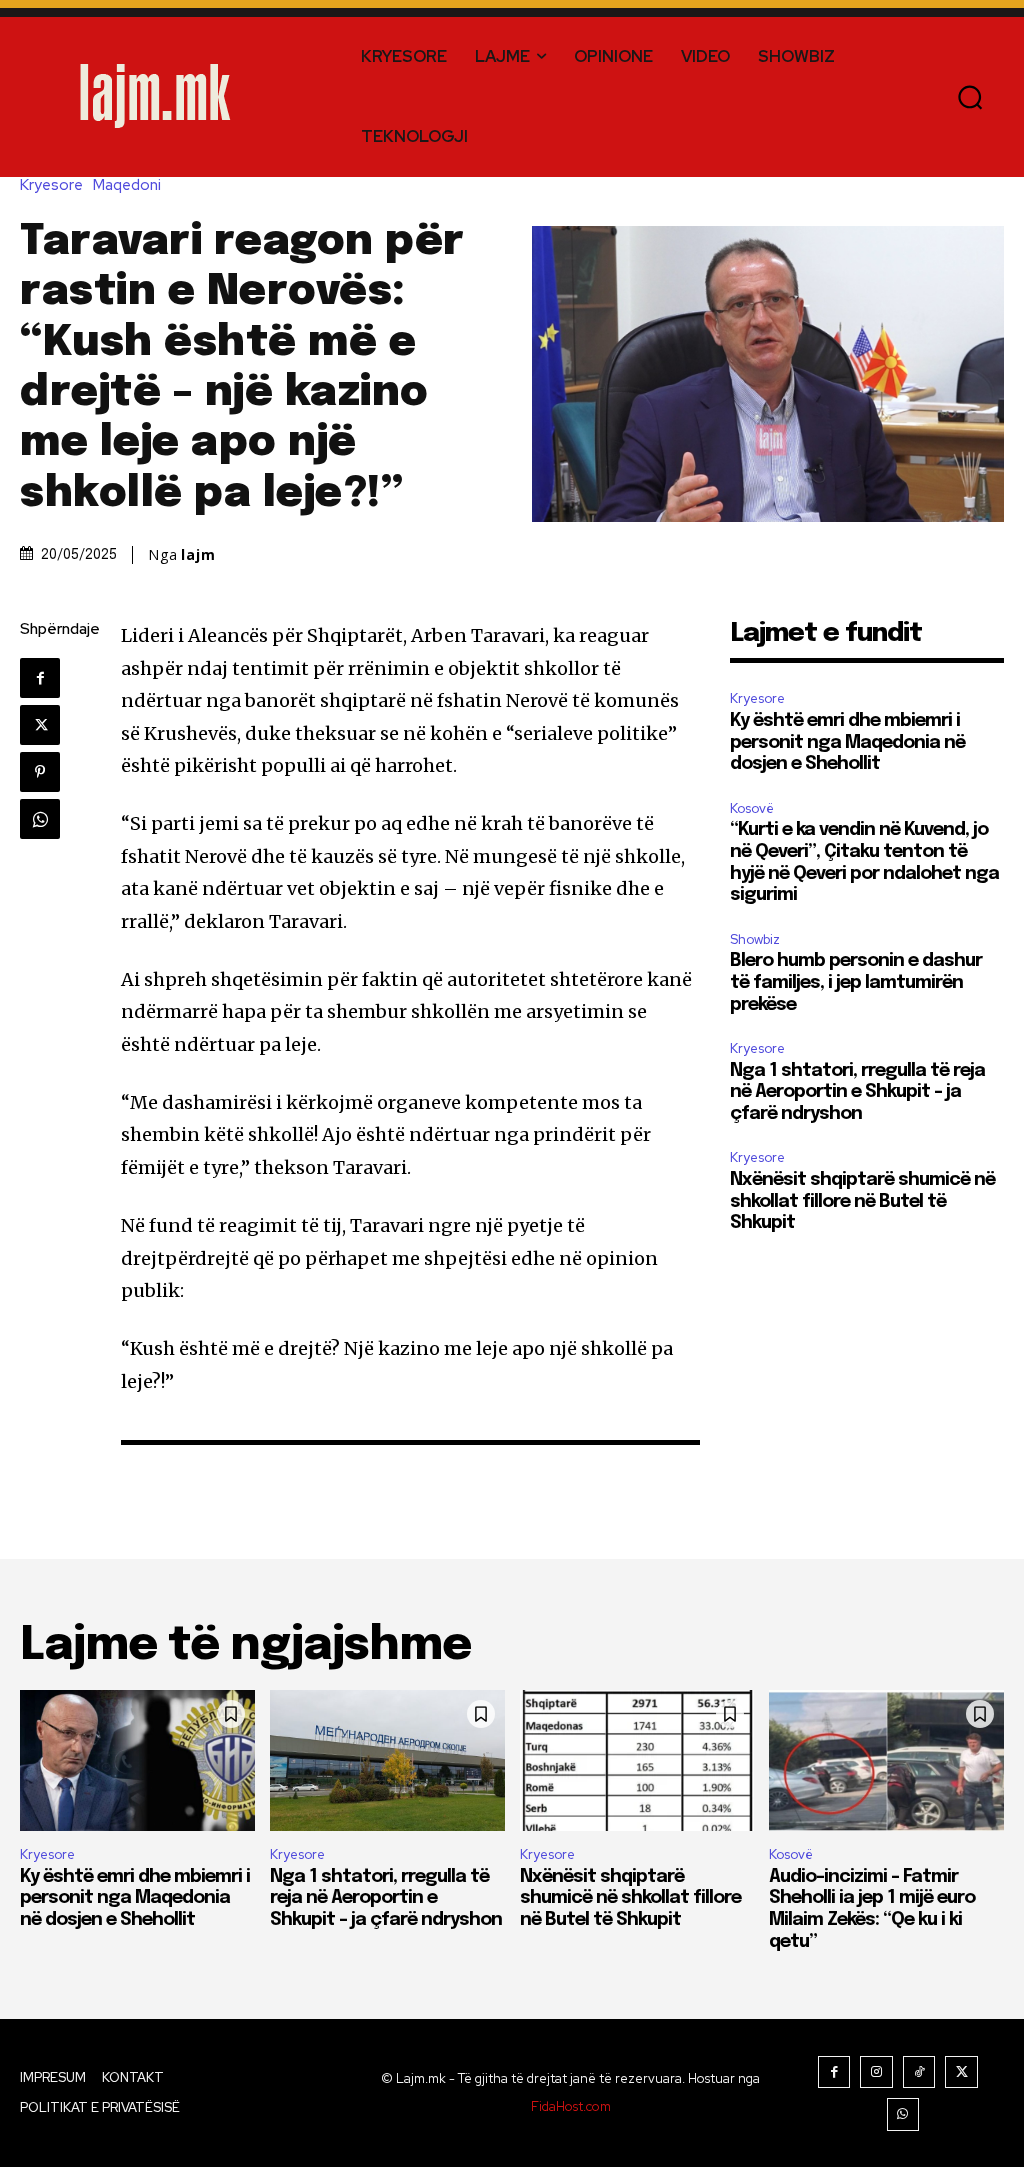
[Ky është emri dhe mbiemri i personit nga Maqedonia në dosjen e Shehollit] (137, 1760)
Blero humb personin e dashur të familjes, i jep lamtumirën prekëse (856, 982)
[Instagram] (876, 2072)
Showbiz (755, 939)
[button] (970, 96)
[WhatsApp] (40, 819)
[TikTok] (919, 2072)
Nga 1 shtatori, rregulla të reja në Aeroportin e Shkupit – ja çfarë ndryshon (857, 1092)
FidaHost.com (571, 2106)
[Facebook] (40, 678)
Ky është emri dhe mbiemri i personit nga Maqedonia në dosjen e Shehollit (847, 742)
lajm (198, 555)
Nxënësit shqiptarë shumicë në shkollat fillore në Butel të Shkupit (862, 1201)
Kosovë (752, 808)
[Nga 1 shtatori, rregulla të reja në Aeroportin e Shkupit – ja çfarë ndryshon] (387, 1760)
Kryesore (51, 185)
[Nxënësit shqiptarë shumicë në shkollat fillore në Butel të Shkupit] (637, 1760)
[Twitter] (40, 725)
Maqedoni (127, 185)
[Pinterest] (40, 772)
